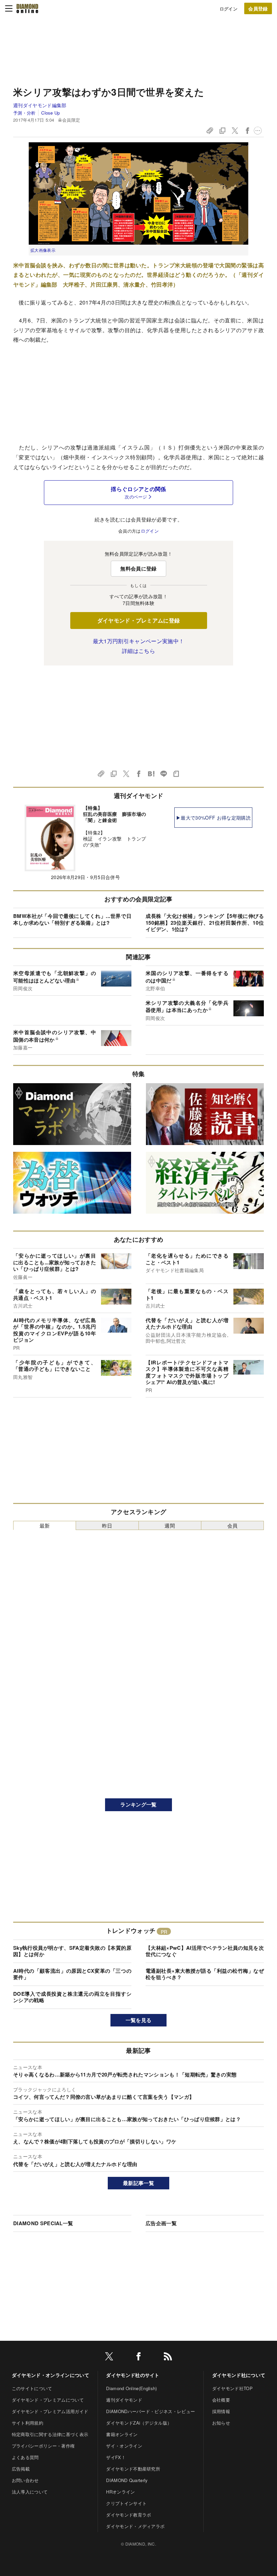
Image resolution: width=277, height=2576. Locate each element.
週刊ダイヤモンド (124, 2400)
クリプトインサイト (126, 2503)
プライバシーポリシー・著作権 (43, 2446)
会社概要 (221, 2400)
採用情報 (221, 2411)
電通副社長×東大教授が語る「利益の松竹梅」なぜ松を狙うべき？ (205, 1974)
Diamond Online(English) (131, 2388)
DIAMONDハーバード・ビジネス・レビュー (150, 2411)
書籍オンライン (122, 2434)
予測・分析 (24, 113)
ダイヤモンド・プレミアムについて (48, 2400)
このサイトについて (32, 2388)
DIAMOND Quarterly (127, 2480)
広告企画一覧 (161, 2223)
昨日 (107, 1525)
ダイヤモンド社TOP (232, 2388)
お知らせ (221, 2423)
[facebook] (138, 2358)
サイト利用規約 (28, 2423)
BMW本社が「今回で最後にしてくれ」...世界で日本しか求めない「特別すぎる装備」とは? (72, 919)
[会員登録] (258, 8)
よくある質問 (25, 2457)
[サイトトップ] (27, 8)
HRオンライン (120, 2492)
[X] (109, 2358)
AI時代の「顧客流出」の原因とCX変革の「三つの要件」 (72, 1974)
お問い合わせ (25, 2480)
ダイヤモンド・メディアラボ (135, 2526)
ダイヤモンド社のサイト (133, 2375)
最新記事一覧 (138, 2183)
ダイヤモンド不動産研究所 (133, 2469)
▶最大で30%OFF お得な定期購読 (213, 818)
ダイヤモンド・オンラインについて (51, 2375)
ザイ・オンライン (124, 2446)
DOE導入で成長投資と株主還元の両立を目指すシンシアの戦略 (72, 1997)
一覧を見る (139, 2020)
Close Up (51, 113)
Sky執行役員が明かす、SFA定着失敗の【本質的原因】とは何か (72, 1951)
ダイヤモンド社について (239, 2375)
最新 (45, 1525)
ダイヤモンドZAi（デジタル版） (139, 2423)
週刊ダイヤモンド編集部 (40, 105)
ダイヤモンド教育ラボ (129, 2515)
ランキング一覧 (138, 1804)
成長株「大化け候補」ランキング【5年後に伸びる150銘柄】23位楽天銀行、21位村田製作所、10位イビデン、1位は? (205, 922)
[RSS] (168, 2358)
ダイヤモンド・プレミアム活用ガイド (50, 2411)
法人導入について (30, 2492)
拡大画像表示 (43, 250)
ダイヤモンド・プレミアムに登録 (139, 620)
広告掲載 (21, 2469)
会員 (233, 1525)
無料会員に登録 (138, 568)
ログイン (229, 9)
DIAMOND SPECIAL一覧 (43, 2223)
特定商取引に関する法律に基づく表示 (50, 2434)
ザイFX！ (116, 2457)
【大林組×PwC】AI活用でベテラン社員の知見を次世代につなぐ (205, 1951)
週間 (170, 1525)
